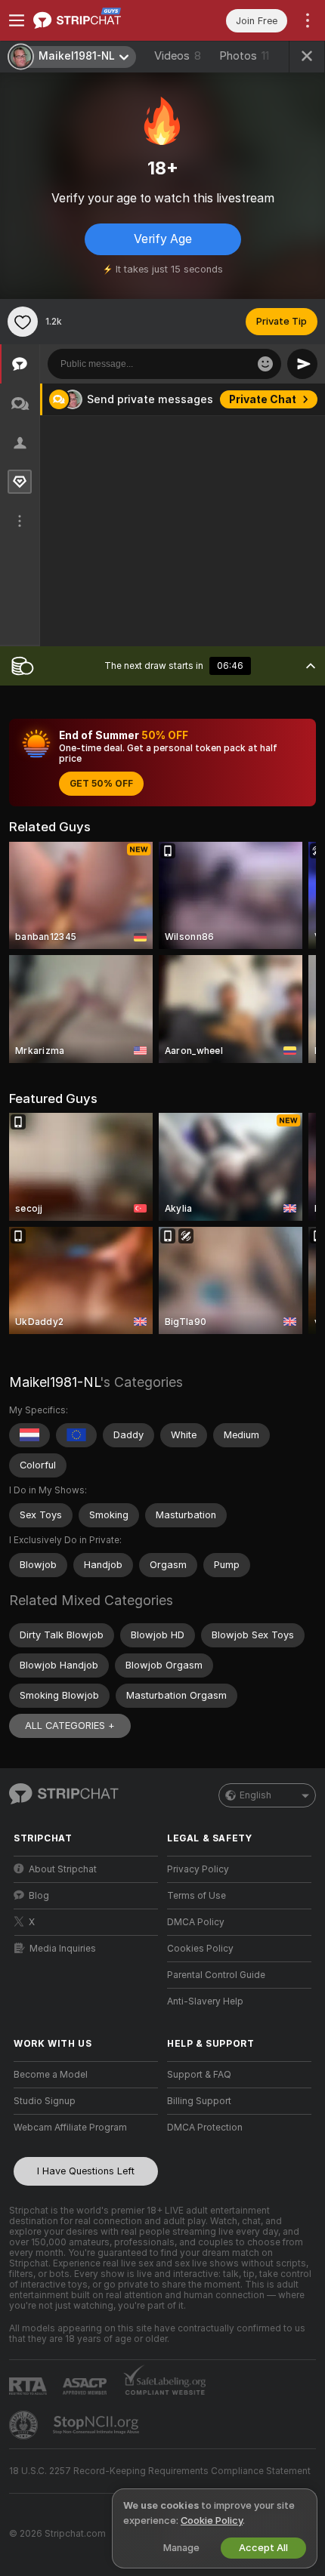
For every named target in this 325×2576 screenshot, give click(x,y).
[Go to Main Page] (98, 20)
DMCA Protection (205, 2128)
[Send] (302, 364)
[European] (76, 1435)
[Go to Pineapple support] (25, 2425)
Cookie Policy (212, 2521)
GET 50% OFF (101, 784)
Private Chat (263, 399)
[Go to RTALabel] (29, 2386)
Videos (178, 56)
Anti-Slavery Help (205, 2001)
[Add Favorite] (23, 322)
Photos (244, 56)
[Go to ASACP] (86, 2386)
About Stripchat (63, 1869)
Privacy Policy (198, 1869)
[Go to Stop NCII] (97, 2425)
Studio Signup (45, 2101)
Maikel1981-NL (54, 1382)
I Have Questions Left (86, 2171)
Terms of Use (197, 1896)
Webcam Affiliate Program (70, 2128)
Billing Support (199, 2101)
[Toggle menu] (17, 20)
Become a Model (51, 2075)
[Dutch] (29, 1435)
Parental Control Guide (216, 1975)
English (255, 1795)
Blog (39, 1896)
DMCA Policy (196, 1922)
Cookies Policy (200, 1949)
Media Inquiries (63, 1949)
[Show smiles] (265, 364)
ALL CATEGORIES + (70, 1726)
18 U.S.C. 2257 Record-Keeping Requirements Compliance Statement (160, 2471)
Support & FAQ (199, 2075)
